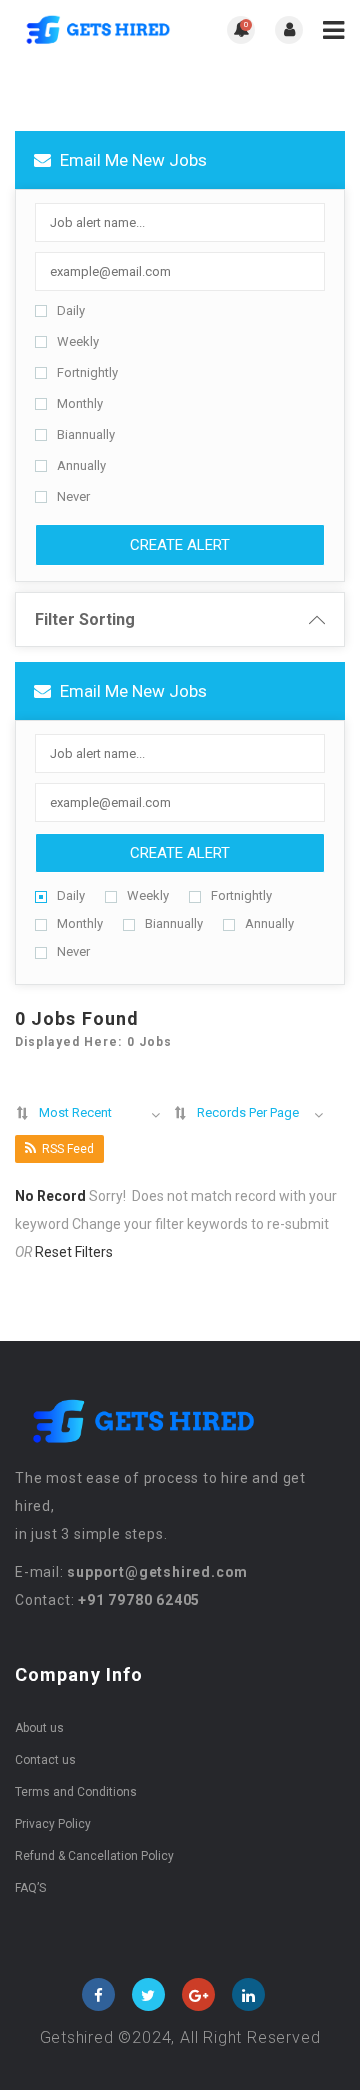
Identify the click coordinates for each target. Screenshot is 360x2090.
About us (39, 1728)
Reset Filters (74, 1252)
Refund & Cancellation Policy (94, 1856)
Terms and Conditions (76, 1792)
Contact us (45, 1760)
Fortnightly (87, 372)
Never (73, 496)
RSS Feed (68, 1149)
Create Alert (180, 545)
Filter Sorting (85, 619)
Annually (81, 465)
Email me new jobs (131, 160)
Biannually (86, 434)
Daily (71, 310)
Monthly (80, 403)
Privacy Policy (53, 1824)
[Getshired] (97, 30)
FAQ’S (30, 1888)
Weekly (78, 341)
